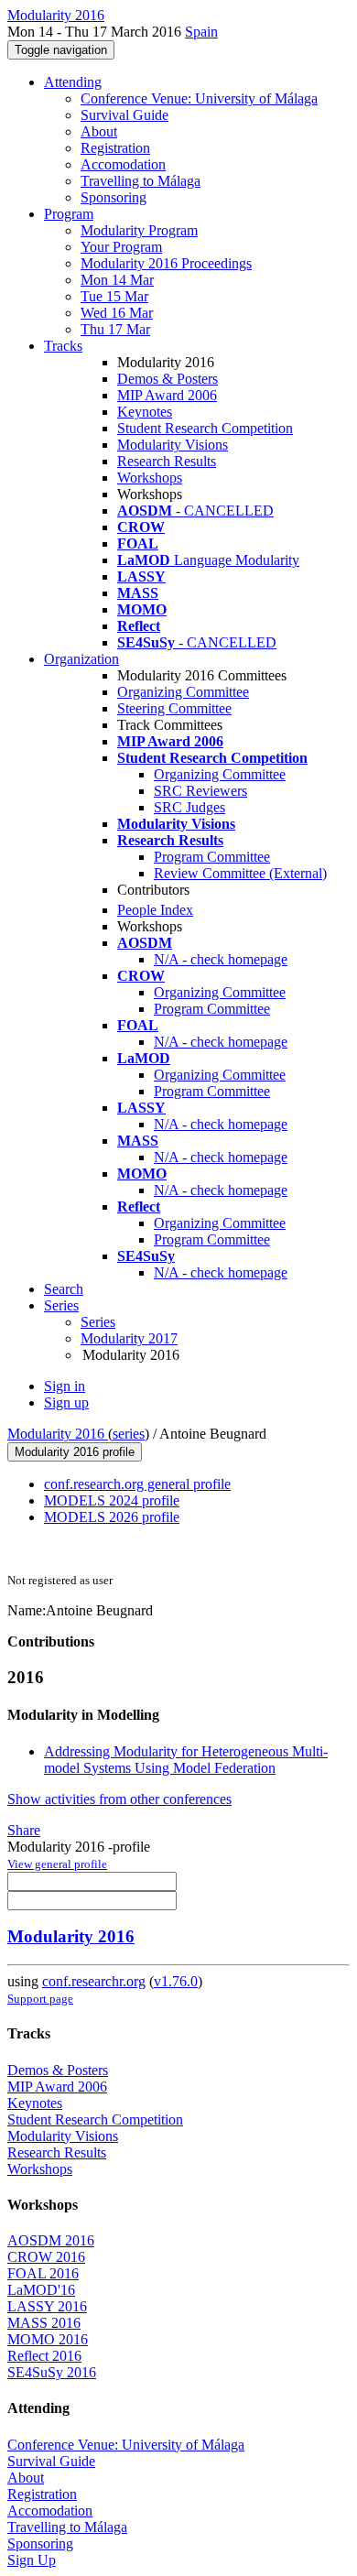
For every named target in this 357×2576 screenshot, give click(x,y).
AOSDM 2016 (51, 2240)
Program (69, 214)
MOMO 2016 (48, 2339)
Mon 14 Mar (117, 280)
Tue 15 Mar (114, 296)
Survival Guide (124, 115)
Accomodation (123, 164)
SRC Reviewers (200, 791)
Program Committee (212, 857)
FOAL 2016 (43, 2273)
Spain (201, 32)
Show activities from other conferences (119, 1799)
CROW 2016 (46, 2257)
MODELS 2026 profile (112, 1517)
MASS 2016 (44, 2323)
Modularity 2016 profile (75, 1452)
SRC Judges (189, 807)
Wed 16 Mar (117, 313)
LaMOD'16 (41, 2290)
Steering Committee (174, 708)
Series (98, 1322)
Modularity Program (139, 230)
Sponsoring (114, 197)
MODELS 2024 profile (112, 1500)
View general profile (57, 1864)
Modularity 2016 (58, 1434)
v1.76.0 (176, 1981)
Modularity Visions (173, 445)
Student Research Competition (205, 428)
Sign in (65, 1386)
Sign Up (32, 2560)
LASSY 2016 (47, 2306)
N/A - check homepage (221, 959)
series (129, 1434)
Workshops (150, 478)
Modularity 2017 (129, 1338)
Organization (81, 659)
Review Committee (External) (240, 873)
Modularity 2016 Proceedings (166, 263)
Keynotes (145, 412)
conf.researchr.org (94, 1981)
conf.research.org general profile (137, 1484)
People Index (155, 910)
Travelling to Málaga (141, 181)
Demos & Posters (168, 379)
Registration (115, 148)
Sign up (66, 1402)
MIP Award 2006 (167, 395)
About (99, 131)
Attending (73, 82)
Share (24, 1830)
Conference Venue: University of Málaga (199, 98)
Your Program (121, 247)
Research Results (167, 461)
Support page (40, 1999)
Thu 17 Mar (115, 329)
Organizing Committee (183, 692)
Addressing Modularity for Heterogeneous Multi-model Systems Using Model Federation (186, 1760)
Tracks (63, 346)
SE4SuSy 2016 (52, 2372)
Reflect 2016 (44, 2356)
